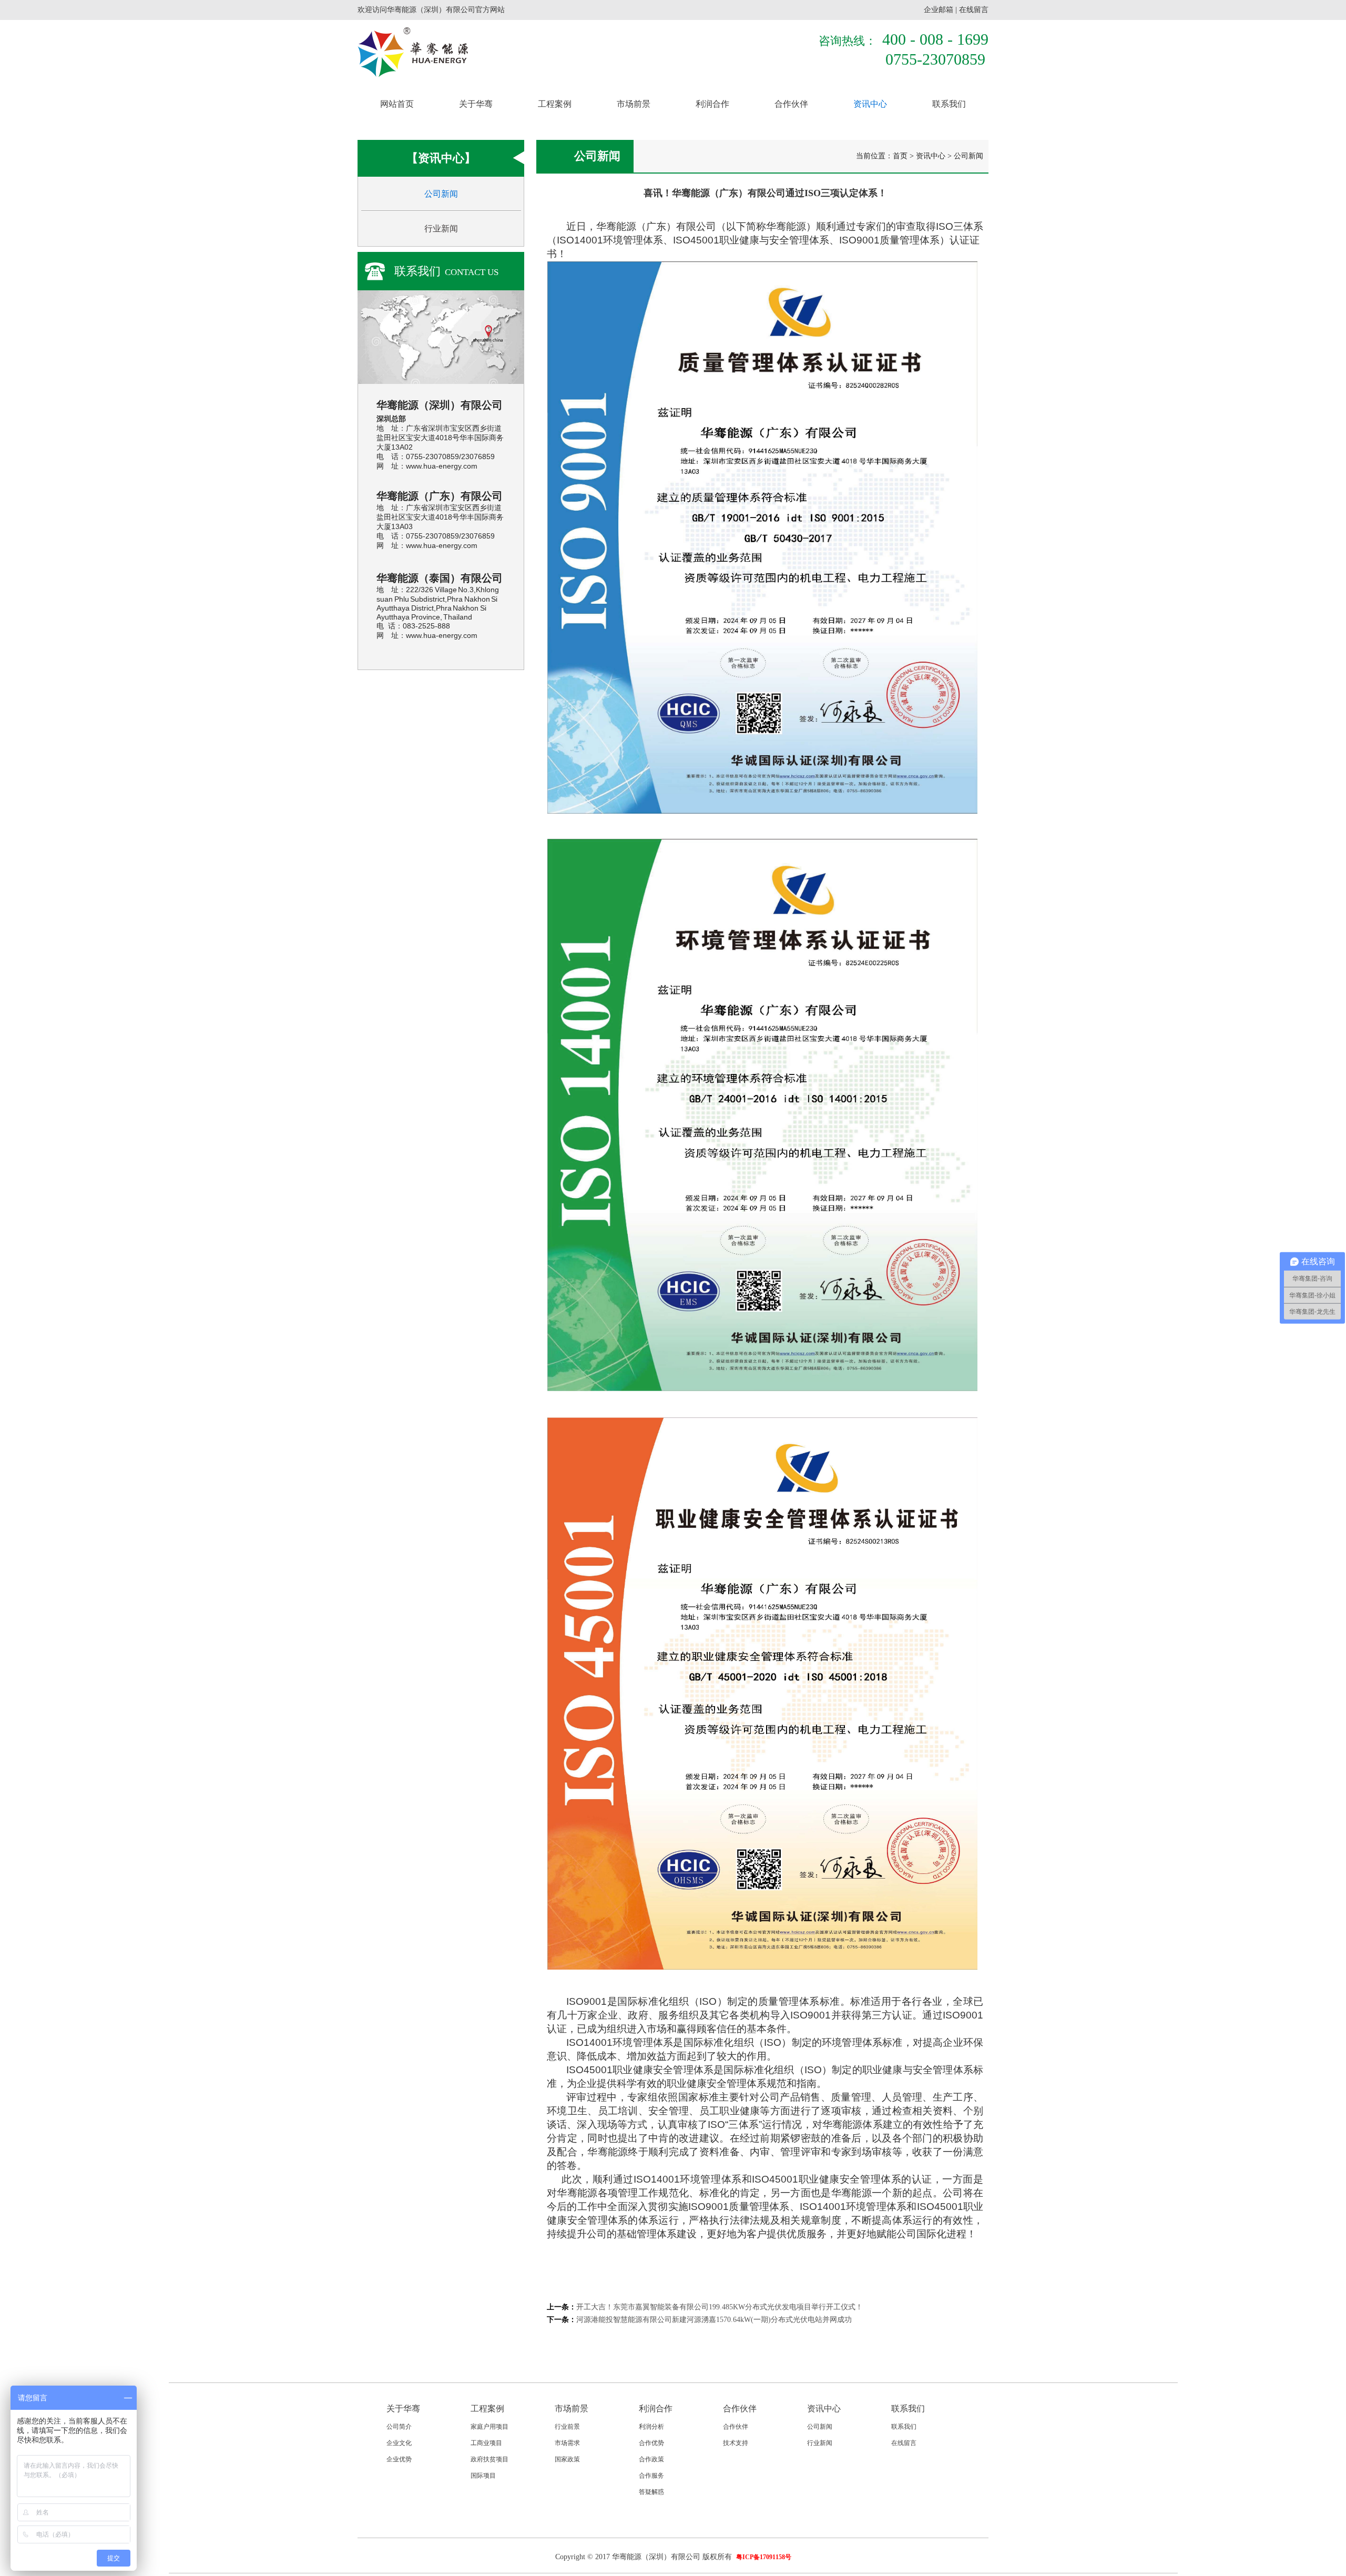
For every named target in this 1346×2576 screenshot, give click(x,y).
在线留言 (974, 10)
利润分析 (651, 2427)
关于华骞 (476, 104)
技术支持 (736, 2443)
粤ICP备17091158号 (764, 2557)
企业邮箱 (939, 10)
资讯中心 (870, 104)
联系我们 (949, 104)
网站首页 (397, 104)
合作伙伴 (791, 104)
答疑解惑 (651, 2492)
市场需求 (567, 2443)
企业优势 (399, 2459)
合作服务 (651, 2476)
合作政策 (651, 2459)
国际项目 (483, 2476)
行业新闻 (441, 229)
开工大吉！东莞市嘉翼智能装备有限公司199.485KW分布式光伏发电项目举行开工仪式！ (720, 2307)
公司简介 (399, 2427)
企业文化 (399, 2443)
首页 (900, 156)
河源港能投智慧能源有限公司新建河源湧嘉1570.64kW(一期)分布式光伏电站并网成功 (714, 2320)
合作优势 (651, 2443)
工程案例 (555, 104)
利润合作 (712, 104)
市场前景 (634, 104)
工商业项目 (486, 2443)
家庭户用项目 (490, 2427)
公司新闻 (441, 194)
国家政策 (567, 2459)
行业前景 (567, 2427)
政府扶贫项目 (490, 2459)
